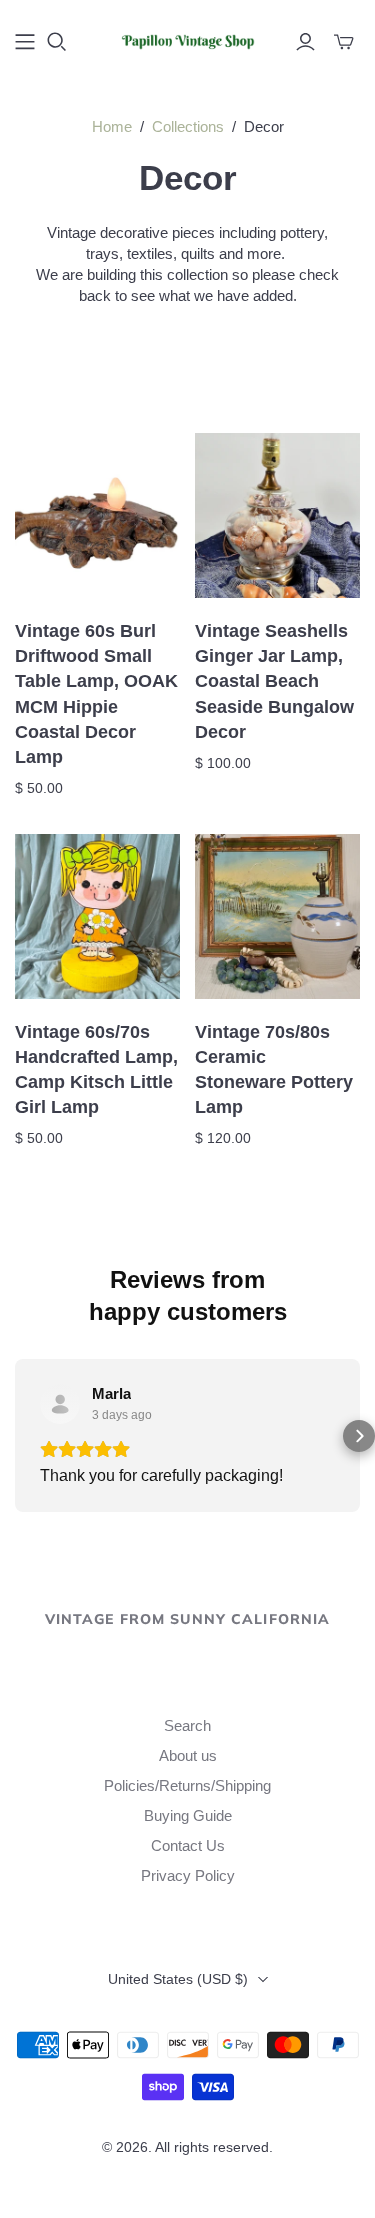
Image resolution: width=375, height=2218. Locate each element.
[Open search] (57, 42)
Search (187, 1725)
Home (112, 126)
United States (178, 1979)
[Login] (305, 42)
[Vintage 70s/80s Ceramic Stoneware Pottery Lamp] (277, 916)
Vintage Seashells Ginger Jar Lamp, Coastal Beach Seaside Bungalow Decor (274, 681)
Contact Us (188, 1845)
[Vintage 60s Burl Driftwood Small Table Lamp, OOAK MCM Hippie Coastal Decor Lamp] (97, 515)
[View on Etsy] (60, 1404)
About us (188, 1755)
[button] (16, 1436)
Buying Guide (188, 1815)
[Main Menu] (25, 42)
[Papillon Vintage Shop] (187, 39)
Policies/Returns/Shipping (187, 1785)
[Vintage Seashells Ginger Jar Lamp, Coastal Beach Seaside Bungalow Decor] (277, 515)
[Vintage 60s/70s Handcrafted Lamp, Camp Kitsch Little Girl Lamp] (97, 916)
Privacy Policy (188, 1875)
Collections (188, 126)
